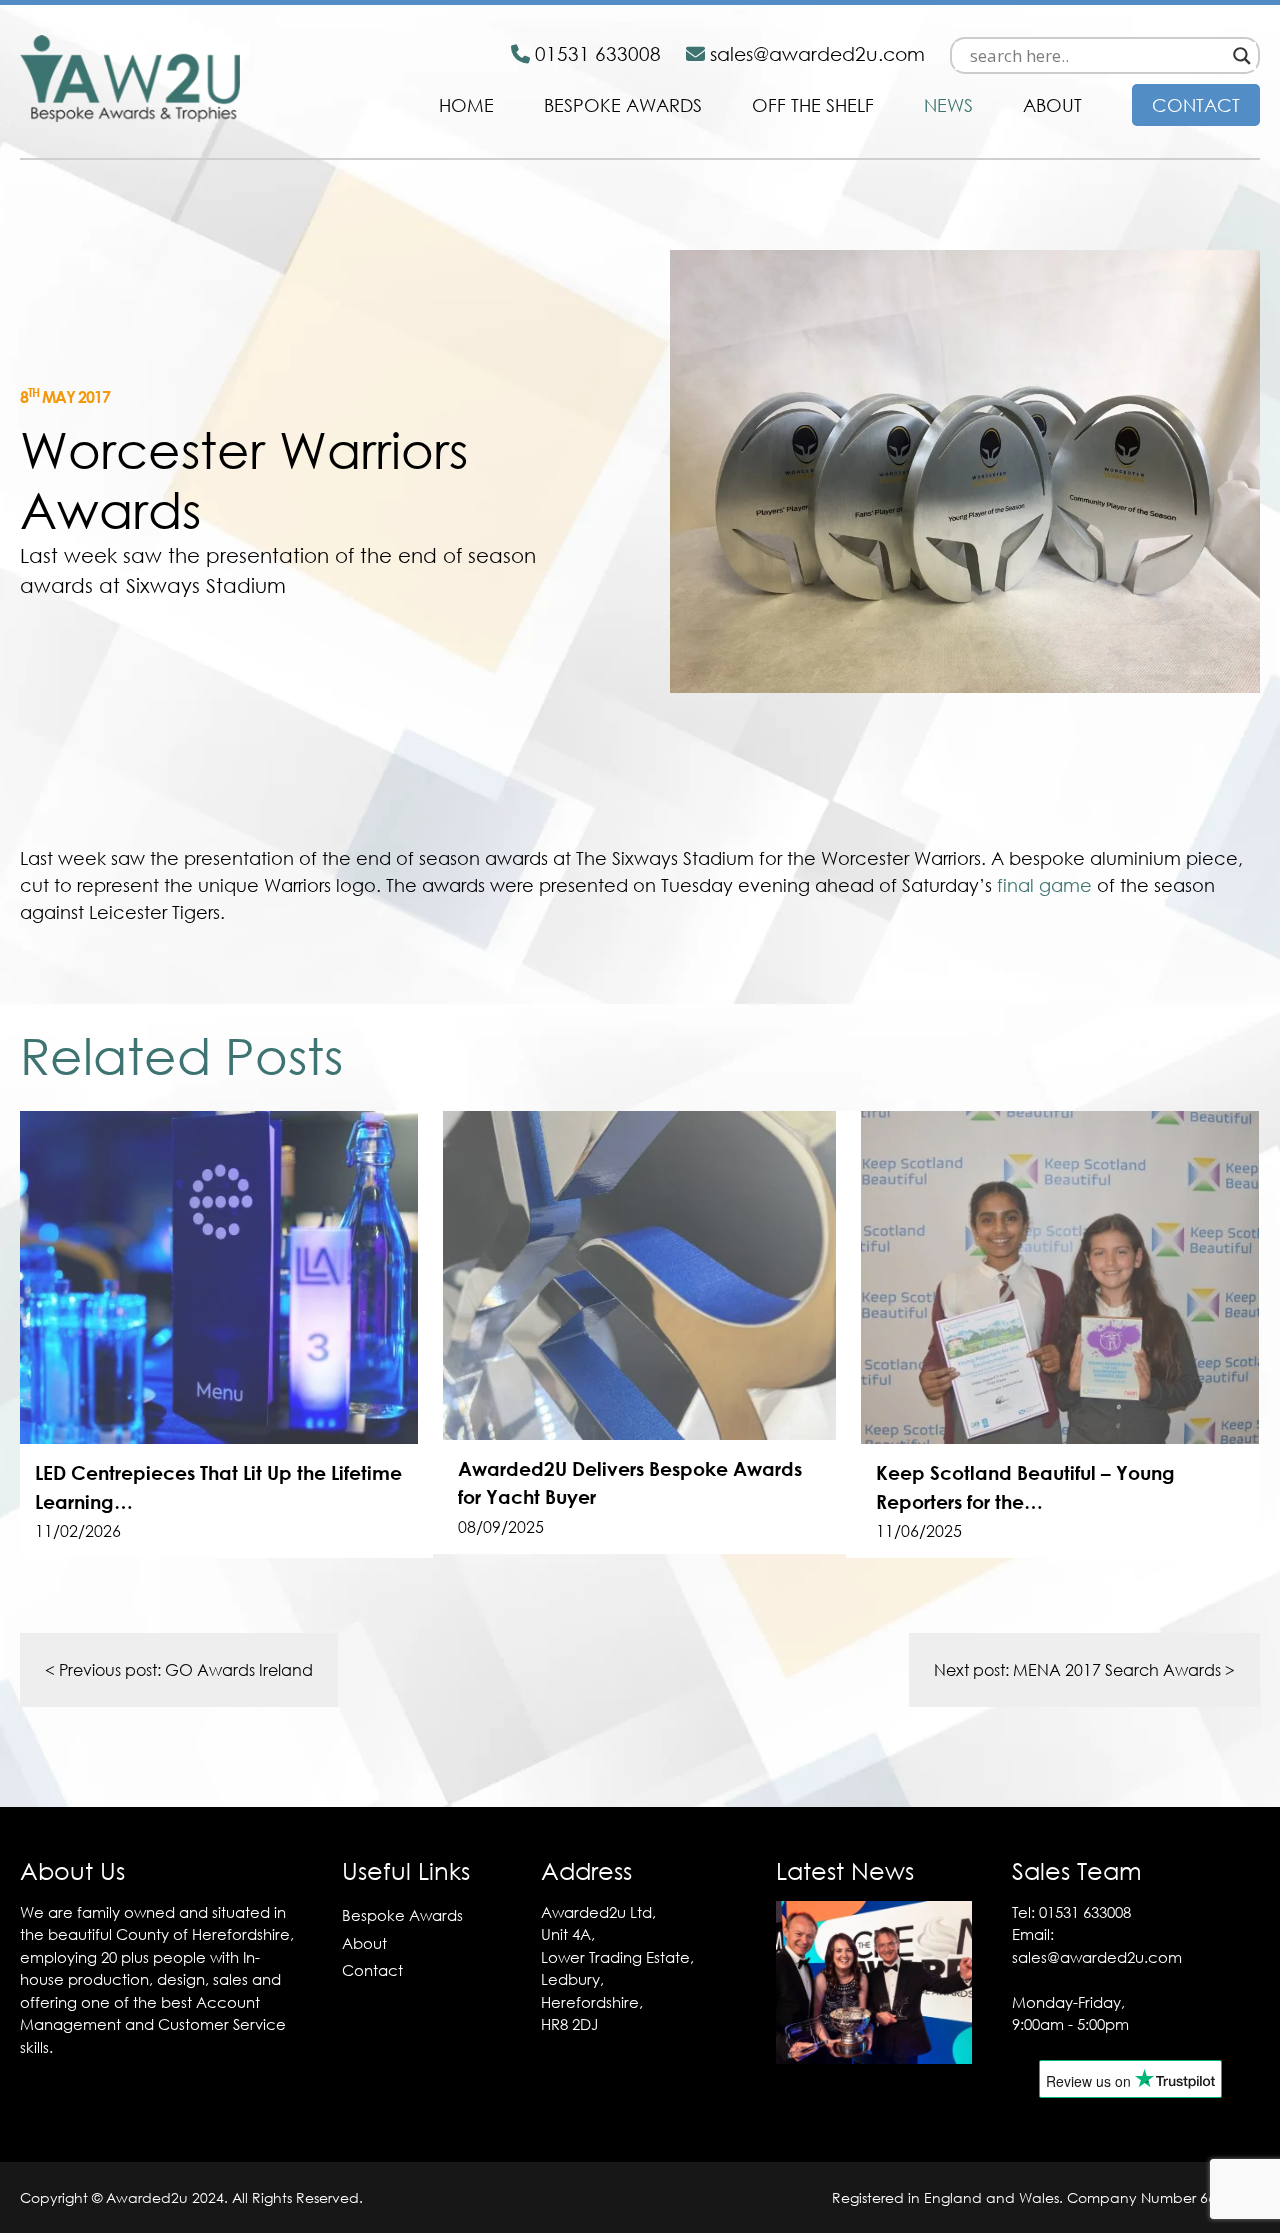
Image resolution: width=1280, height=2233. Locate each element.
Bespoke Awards (623, 105)
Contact (1196, 105)
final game (1044, 885)
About (1052, 105)
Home (466, 105)
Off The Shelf (813, 105)
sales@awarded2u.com (1097, 1957)
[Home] (130, 116)
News (948, 105)
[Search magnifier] (1242, 56)
